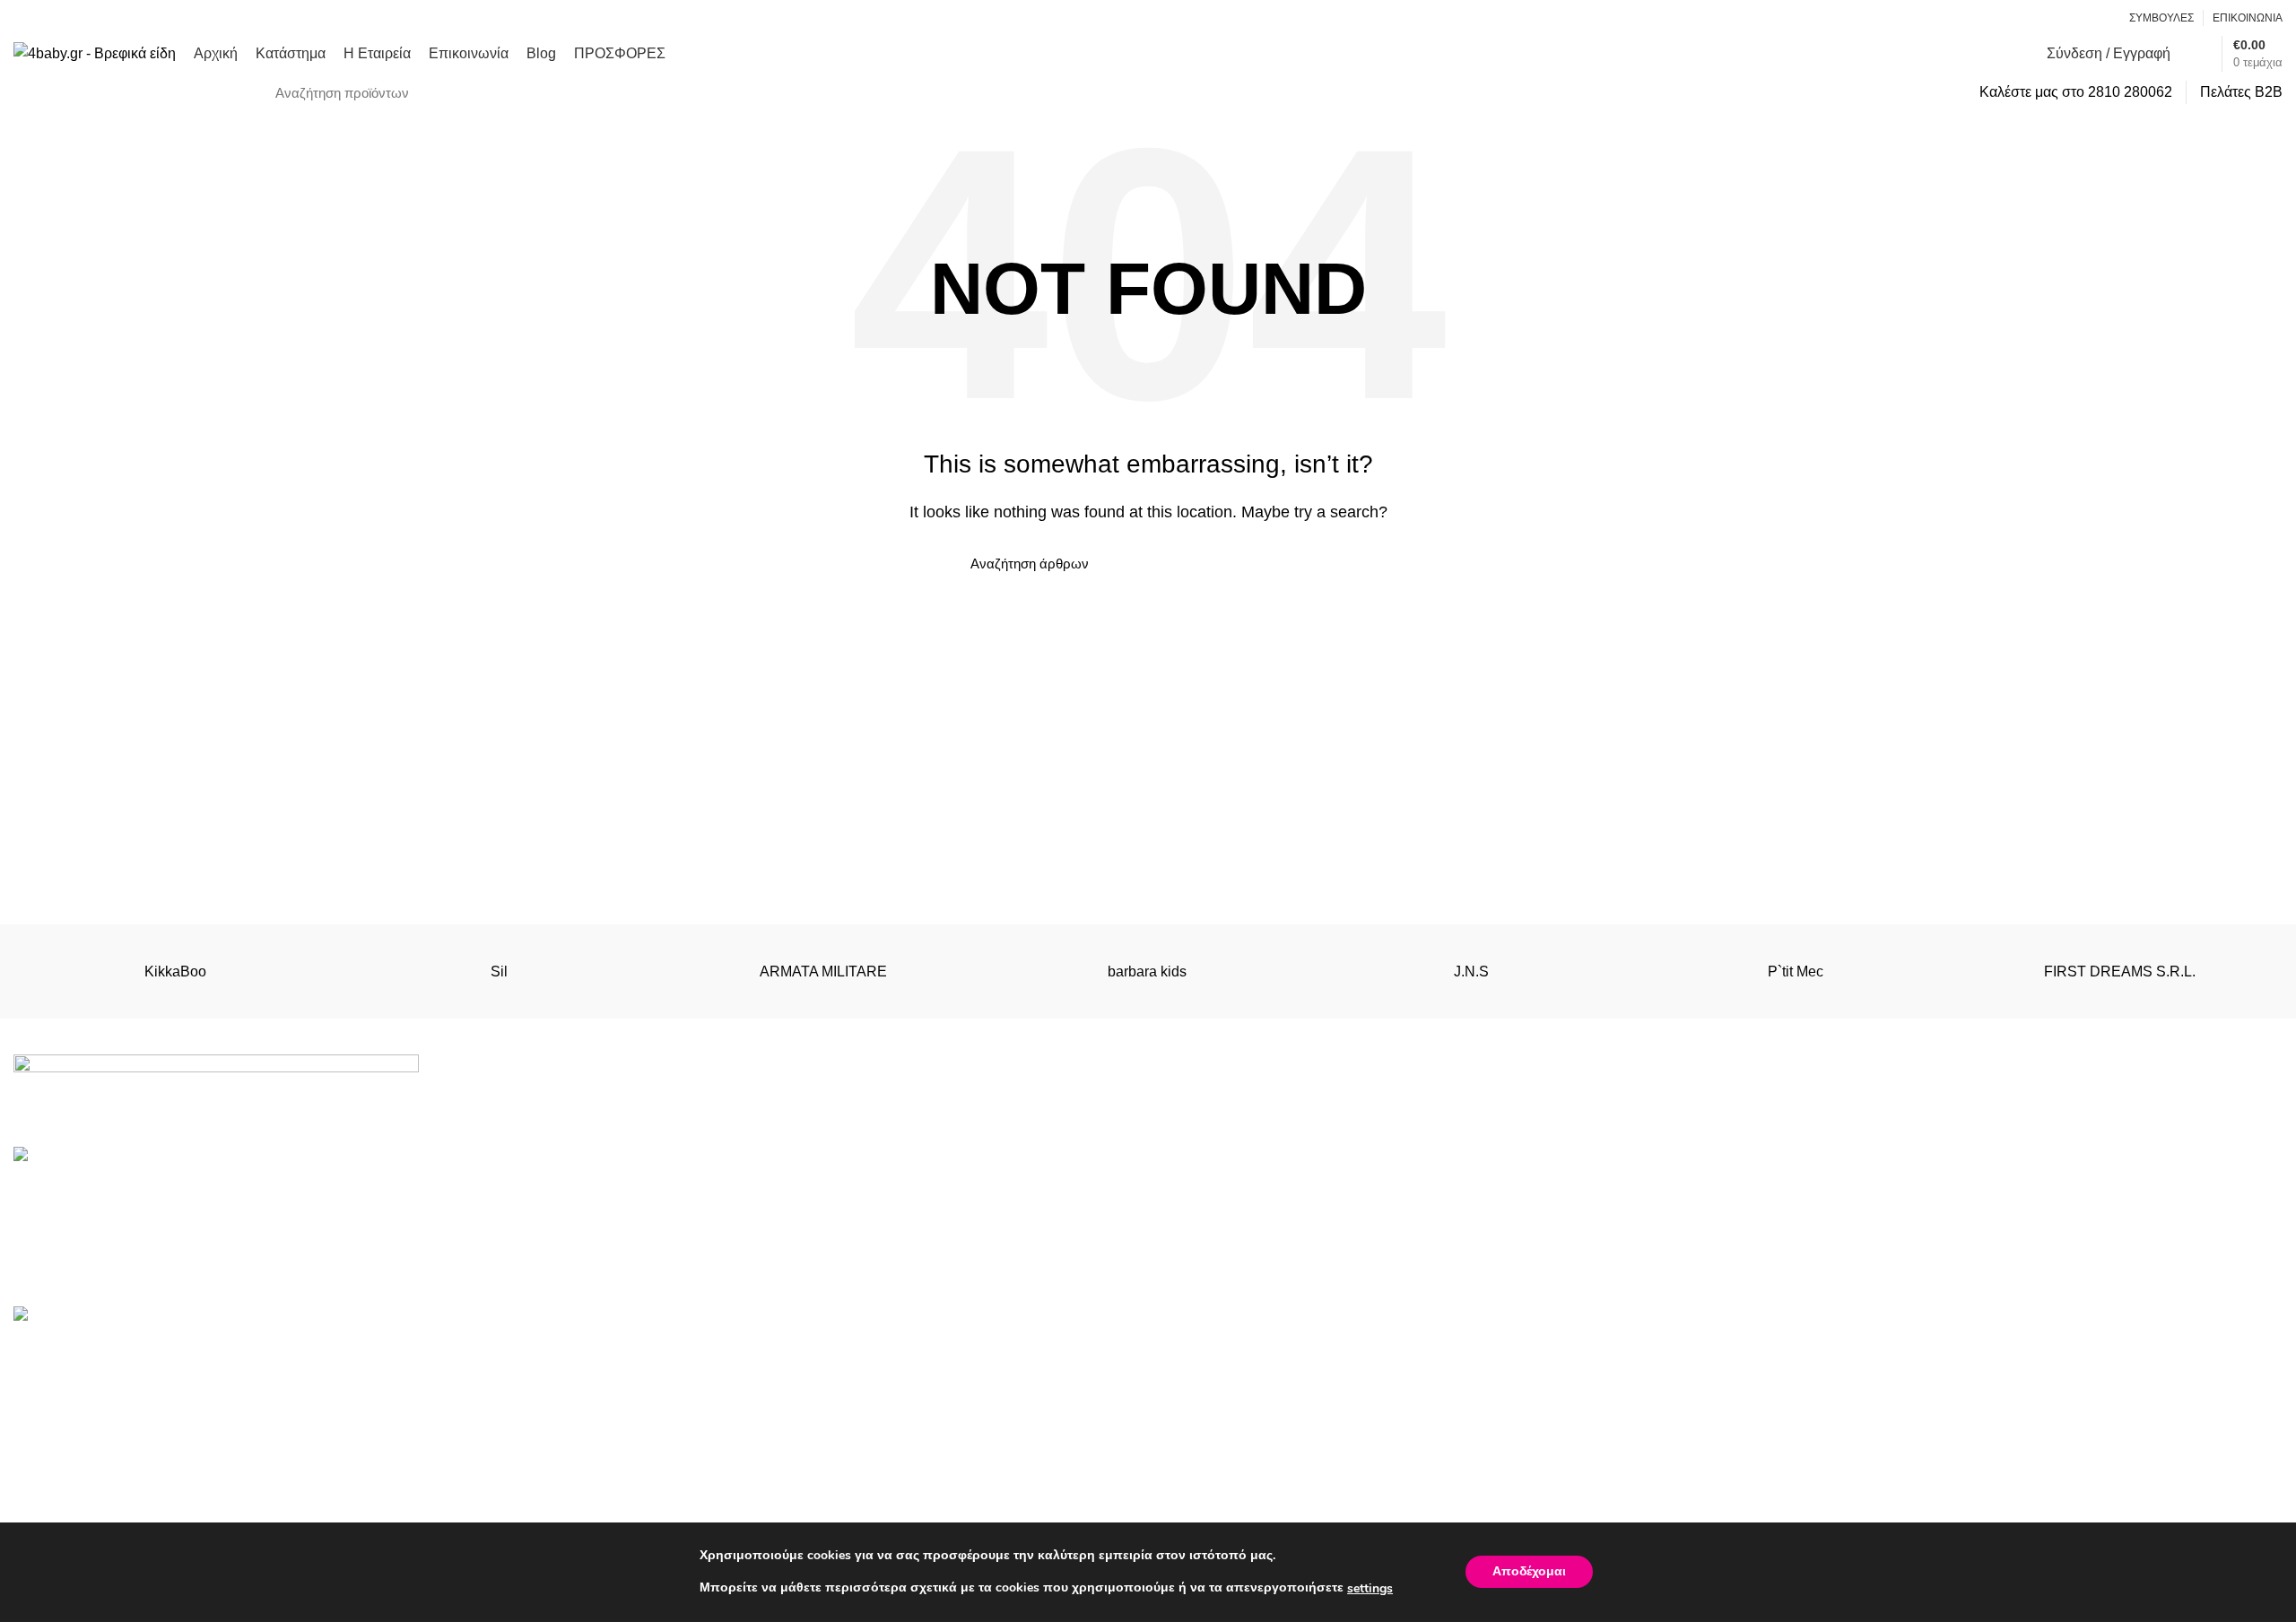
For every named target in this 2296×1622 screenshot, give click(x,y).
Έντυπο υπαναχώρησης (1239, 1421)
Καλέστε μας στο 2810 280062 (2076, 92)
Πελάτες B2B (2241, 92)
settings (1370, 1589)
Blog (1750, 1488)
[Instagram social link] (2101, 18)
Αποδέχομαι (1529, 1572)
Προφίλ (1185, 1455)
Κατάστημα (1770, 1388)
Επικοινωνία (1775, 1455)
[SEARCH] (1937, 92)
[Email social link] (2080, 18)
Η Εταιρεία (1769, 1421)
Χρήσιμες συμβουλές (1228, 1488)
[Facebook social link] (2060, 18)
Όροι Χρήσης (1204, 1353)
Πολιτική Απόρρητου (1226, 1388)
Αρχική (1757, 1353)
